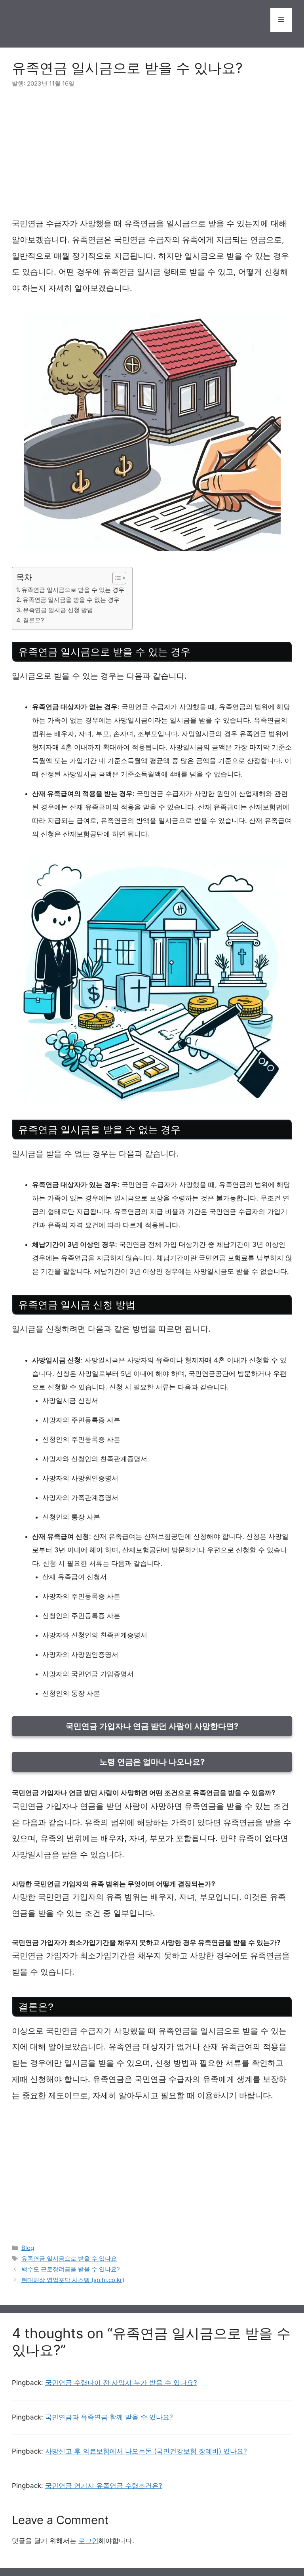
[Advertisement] (152, 157)
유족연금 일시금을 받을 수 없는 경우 (71, 600)
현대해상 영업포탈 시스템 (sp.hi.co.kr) (73, 2280)
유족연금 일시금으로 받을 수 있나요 (69, 2258)
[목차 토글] (115, 578)
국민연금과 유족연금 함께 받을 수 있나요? (109, 2417)
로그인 (88, 2541)
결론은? (33, 620)
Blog (28, 2248)
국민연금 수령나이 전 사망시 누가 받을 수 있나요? (121, 2383)
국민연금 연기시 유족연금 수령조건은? (104, 2486)
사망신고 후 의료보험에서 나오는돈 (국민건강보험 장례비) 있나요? (146, 2451)
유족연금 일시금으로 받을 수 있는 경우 (73, 590)
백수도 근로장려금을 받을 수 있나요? (71, 2269)
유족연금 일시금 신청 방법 (58, 610)
